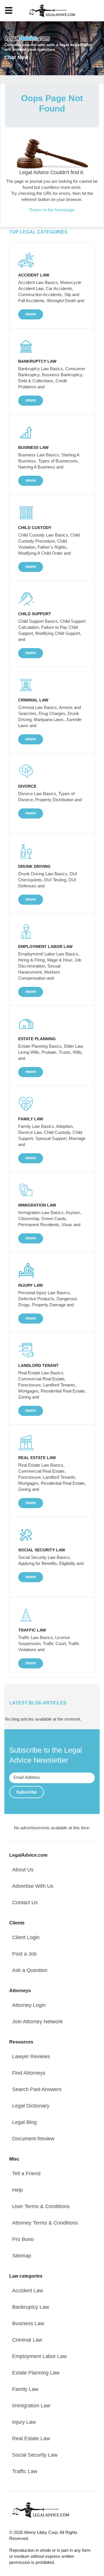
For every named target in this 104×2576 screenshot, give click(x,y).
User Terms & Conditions (41, 2206)
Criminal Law (27, 2340)
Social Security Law (35, 2455)
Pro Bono (23, 2239)
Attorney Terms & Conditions (45, 2223)
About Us (23, 1870)
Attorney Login (29, 2005)
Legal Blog (24, 2122)
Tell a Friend (26, 2174)
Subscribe (26, 1792)
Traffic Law (25, 2471)
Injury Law (24, 2422)
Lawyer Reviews (31, 2056)
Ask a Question (30, 1970)
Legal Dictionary (31, 2106)
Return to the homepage (52, 210)
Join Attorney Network (37, 2022)
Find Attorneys (29, 2073)
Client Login (26, 1937)
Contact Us (25, 1903)
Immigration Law (31, 2406)
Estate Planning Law (36, 2373)
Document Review (33, 2139)
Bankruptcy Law (31, 2307)
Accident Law (28, 2291)
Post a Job (24, 1954)
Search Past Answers (37, 2089)
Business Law (28, 2323)
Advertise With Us (33, 1886)
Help (17, 2190)
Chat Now (16, 57)
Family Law (25, 2389)
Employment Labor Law (39, 2356)
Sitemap (22, 2256)
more (31, 314)
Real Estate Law (31, 2438)
